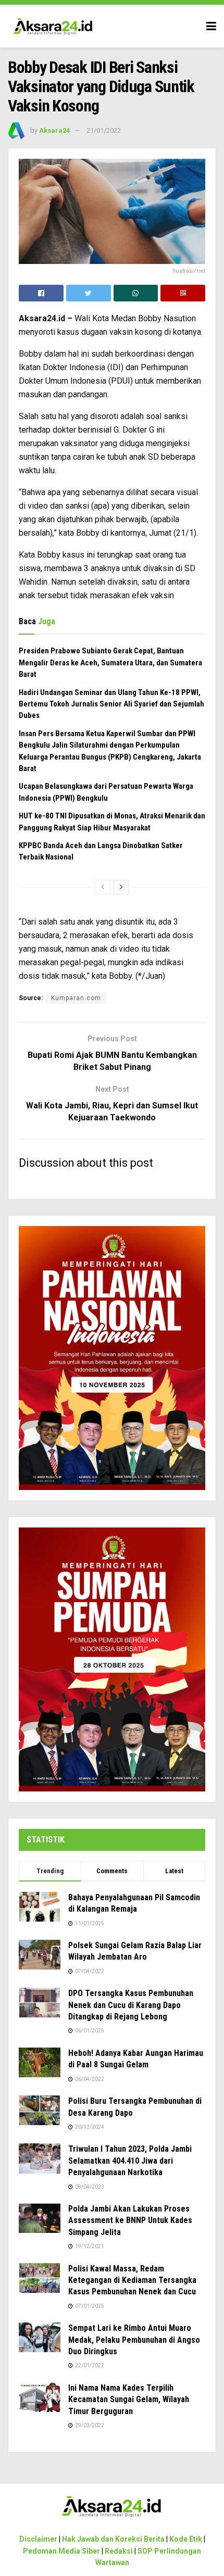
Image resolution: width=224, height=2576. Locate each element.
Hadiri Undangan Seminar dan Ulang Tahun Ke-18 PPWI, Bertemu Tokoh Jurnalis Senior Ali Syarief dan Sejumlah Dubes (111, 704)
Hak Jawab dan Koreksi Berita (113, 2539)
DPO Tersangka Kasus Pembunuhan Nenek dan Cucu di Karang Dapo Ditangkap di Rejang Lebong (131, 2005)
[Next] (121, 887)
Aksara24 (54, 130)
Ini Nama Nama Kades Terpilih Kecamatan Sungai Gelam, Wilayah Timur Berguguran (129, 2400)
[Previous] (103, 887)
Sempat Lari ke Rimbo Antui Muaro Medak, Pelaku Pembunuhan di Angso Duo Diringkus (134, 2340)
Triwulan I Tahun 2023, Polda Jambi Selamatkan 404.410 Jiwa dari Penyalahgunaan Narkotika (130, 2161)
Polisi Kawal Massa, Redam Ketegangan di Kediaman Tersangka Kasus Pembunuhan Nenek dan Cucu (132, 2280)
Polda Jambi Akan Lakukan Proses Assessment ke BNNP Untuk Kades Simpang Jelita (130, 2220)
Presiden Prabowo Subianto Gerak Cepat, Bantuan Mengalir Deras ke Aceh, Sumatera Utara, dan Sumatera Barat (110, 662)
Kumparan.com (76, 998)
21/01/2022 (104, 130)
